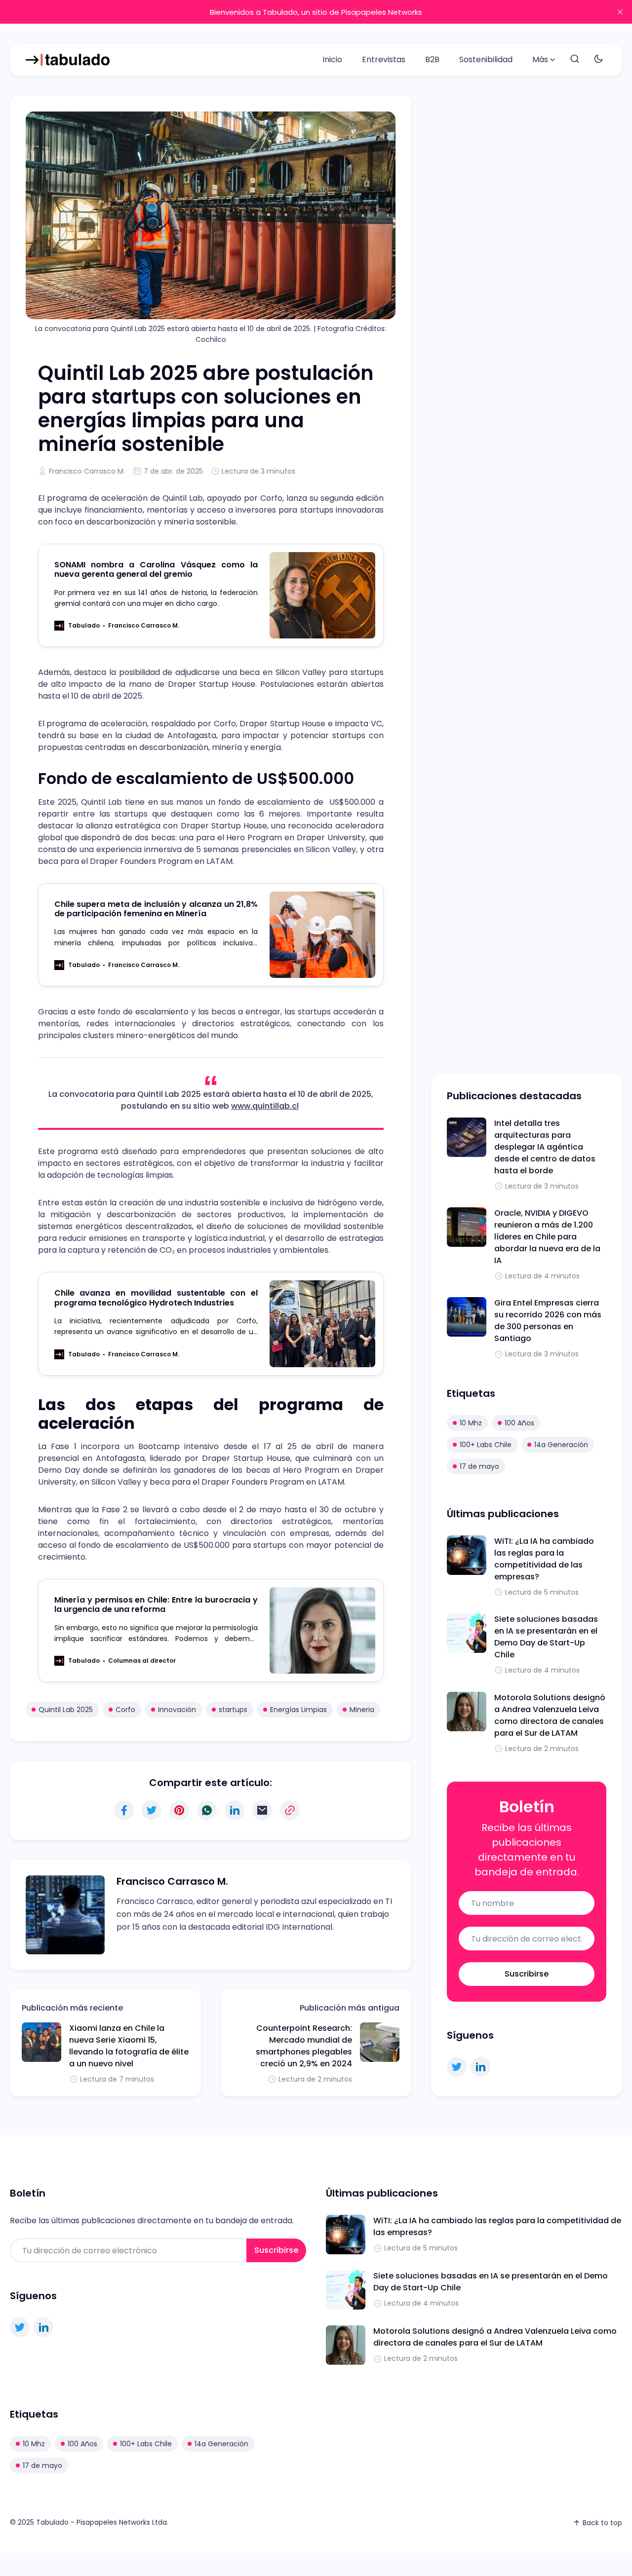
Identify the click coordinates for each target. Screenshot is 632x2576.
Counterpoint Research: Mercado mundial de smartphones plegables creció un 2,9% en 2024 (304, 2046)
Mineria (362, 1710)
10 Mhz (471, 1423)
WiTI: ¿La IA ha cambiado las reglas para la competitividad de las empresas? (544, 1559)
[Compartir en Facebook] (124, 1810)
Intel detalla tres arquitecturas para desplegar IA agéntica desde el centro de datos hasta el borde (545, 1147)
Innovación (177, 1710)
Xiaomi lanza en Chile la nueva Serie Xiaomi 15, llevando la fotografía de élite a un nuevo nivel (129, 2046)
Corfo (125, 1710)
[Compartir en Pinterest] (179, 1810)
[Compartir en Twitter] (152, 1810)
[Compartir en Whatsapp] (207, 1810)
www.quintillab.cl (265, 1106)
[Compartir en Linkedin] (235, 1810)
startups (233, 1710)
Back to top (602, 2523)
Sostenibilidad (486, 59)
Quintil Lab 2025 (66, 1710)
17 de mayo (479, 1466)
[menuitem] (332, 60)
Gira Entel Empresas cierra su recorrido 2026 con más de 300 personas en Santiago (548, 1321)
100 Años (519, 1423)
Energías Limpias (298, 1710)
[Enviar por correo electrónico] (262, 1810)
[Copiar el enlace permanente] (290, 1810)
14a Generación (561, 1445)
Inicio (332, 59)
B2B (432, 59)
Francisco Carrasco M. (87, 471)
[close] (620, 12)
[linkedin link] (480, 2067)
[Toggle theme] (598, 59)
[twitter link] (457, 2067)
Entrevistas (384, 59)
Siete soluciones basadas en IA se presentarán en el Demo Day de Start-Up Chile (546, 1637)
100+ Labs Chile (486, 1445)
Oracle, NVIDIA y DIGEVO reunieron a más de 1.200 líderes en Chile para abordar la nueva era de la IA (547, 1237)
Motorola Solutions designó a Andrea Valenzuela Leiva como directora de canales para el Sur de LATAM (550, 1715)
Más (540, 59)
